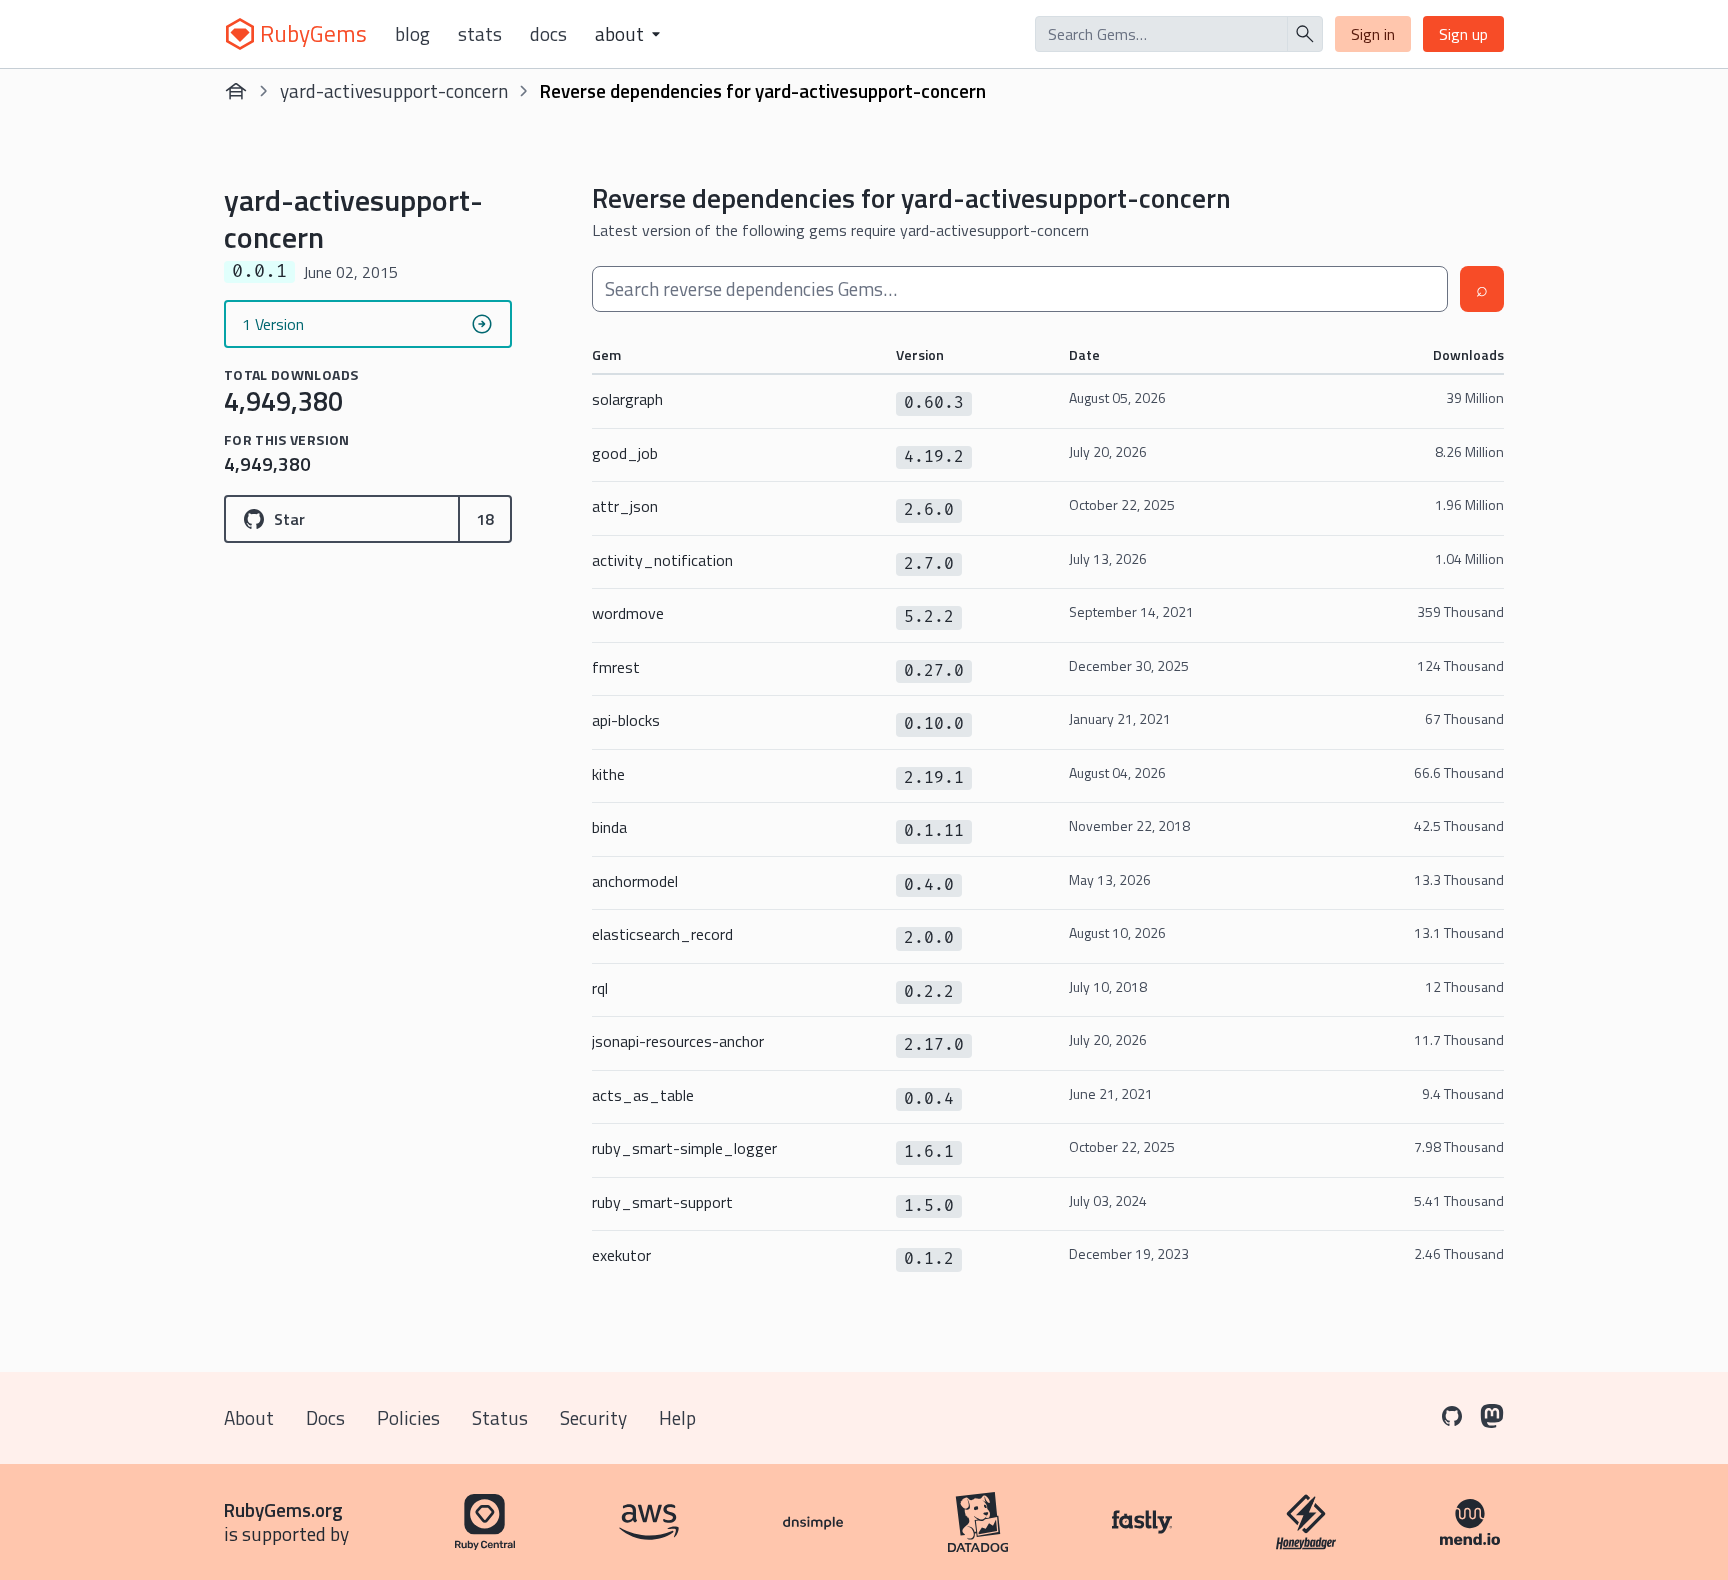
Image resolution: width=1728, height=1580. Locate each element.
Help (677, 1417)
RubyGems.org (283, 1509)
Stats (480, 34)
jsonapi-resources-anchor (678, 1041)
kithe (608, 774)
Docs (548, 34)
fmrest (616, 667)
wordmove (628, 613)
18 (485, 519)
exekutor (621, 1255)
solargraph (627, 399)
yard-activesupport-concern (394, 90)
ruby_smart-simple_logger (684, 1148)
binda (609, 827)
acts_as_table (643, 1095)
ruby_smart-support (662, 1202)
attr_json (625, 506)
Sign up (1463, 34)
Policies (408, 1417)
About (249, 1417)
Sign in (1373, 34)
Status (500, 1417)
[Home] (236, 91)
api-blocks (626, 720)
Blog (412, 34)
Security (593, 1417)
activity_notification (662, 560)
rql (600, 988)
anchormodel (635, 881)
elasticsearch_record (662, 934)
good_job (625, 453)
